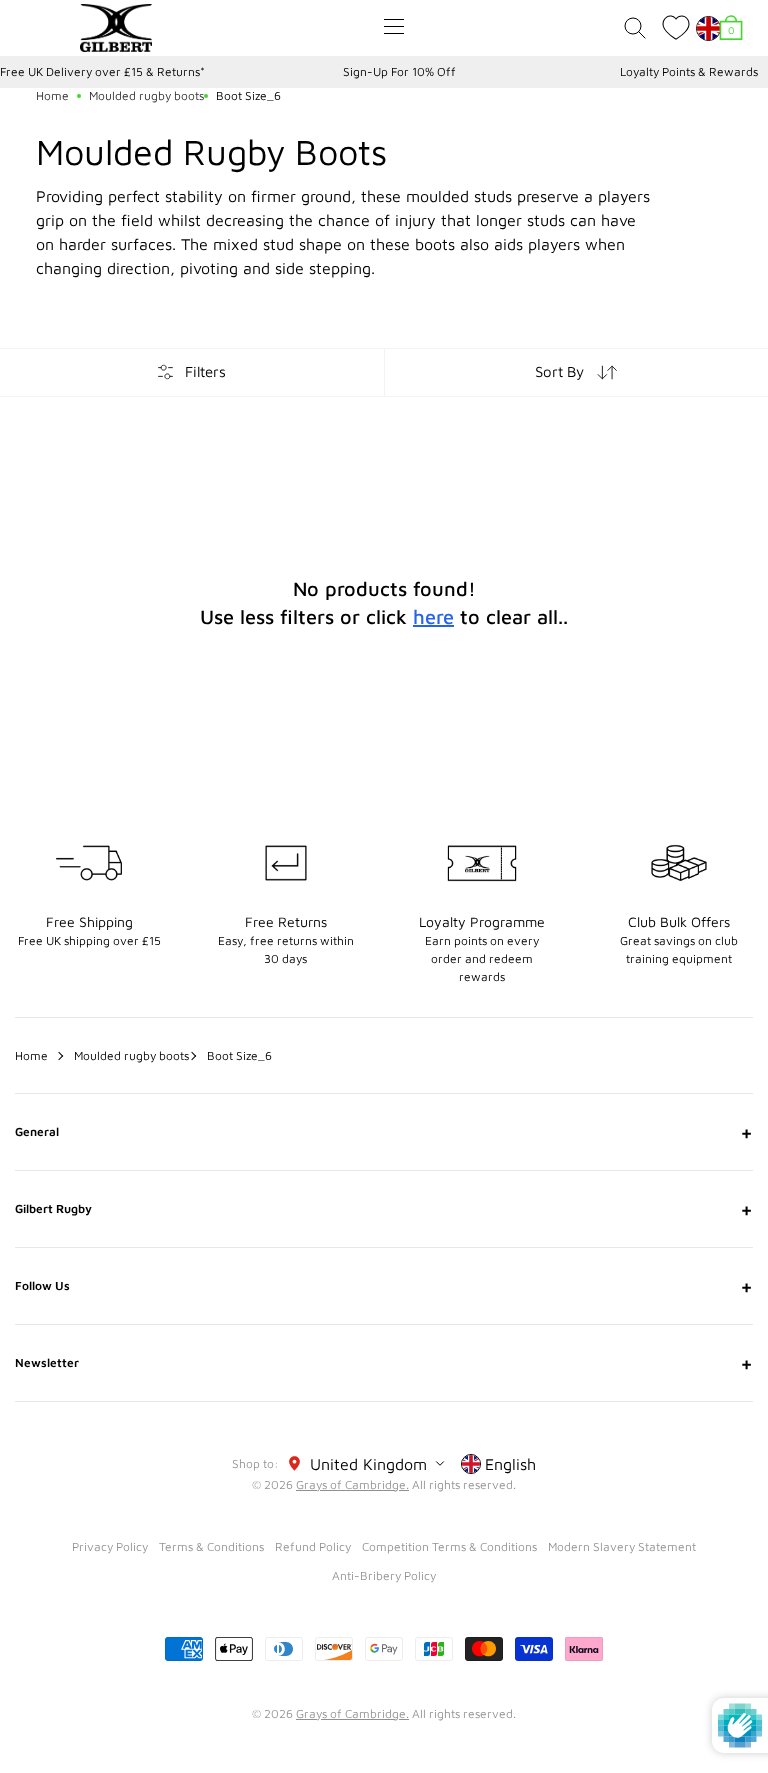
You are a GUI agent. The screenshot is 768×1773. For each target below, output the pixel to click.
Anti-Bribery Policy (384, 1575)
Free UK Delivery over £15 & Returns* (102, 71)
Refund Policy (313, 1546)
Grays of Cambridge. (352, 1484)
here (433, 616)
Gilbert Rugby (384, 1209)
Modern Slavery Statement (622, 1546)
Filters (205, 371)
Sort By (559, 371)
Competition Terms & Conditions (449, 1546)
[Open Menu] (394, 26)
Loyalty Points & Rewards (689, 71)
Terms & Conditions (211, 1546)
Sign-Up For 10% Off (399, 71)
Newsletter (384, 1363)
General (384, 1132)
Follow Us (384, 1286)
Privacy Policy (110, 1546)
